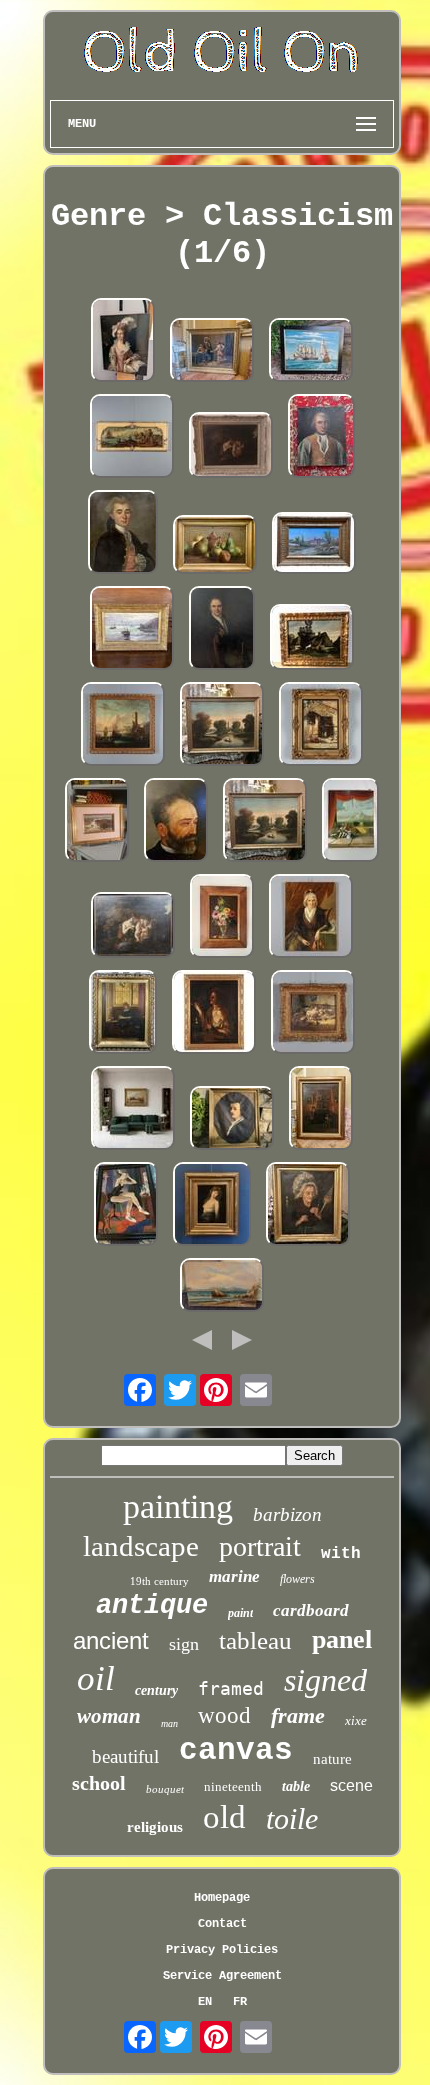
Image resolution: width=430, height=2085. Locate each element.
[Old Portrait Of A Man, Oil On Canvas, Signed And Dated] (176, 822)
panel (342, 1639)
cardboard (311, 1610)
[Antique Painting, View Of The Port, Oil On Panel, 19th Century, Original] (132, 438)
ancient (111, 1640)
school (99, 1783)
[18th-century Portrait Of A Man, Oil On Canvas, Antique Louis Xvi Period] (321, 438)
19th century (159, 1581)
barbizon (287, 1514)
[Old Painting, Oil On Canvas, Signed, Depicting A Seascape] (311, 352)
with (341, 1554)
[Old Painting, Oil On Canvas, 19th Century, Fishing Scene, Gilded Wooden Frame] (265, 822)
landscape (141, 1546)
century (156, 1690)
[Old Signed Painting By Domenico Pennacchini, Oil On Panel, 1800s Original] (321, 726)
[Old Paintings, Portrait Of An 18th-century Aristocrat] (123, 534)
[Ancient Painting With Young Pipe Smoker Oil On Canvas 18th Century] (214, 1014)
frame (298, 1715)
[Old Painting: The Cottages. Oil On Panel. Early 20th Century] (312, 639)
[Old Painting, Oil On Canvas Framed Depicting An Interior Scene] (321, 1110)
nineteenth (233, 1786)
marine (234, 1576)
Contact (222, 1924)
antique (152, 1606)
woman (109, 1716)
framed (231, 1688)
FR (240, 2002)
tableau (255, 1640)
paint (240, 1613)
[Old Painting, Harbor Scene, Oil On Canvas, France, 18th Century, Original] (123, 726)
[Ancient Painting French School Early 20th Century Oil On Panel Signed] (212, 1206)
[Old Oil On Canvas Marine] (222, 1287)
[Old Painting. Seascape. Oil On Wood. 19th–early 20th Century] (97, 822)
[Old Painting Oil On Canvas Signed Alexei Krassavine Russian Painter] (126, 1206)
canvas (236, 1750)
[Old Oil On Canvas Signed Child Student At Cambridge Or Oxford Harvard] (123, 1014)
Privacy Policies (222, 1950)
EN (205, 2002)
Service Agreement (222, 1976)
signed (325, 1680)
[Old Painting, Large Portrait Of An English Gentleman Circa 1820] (222, 630)
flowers (297, 1579)
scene (351, 1785)
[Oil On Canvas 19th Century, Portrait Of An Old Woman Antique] (308, 1206)
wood (224, 1715)
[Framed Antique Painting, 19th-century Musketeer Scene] (212, 352)
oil (96, 1678)
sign (184, 1644)
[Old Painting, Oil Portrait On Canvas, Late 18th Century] (123, 342)
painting (178, 1506)
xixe (356, 1720)
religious (155, 1827)
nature (332, 1759)
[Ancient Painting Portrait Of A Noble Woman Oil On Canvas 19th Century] (311, 918)
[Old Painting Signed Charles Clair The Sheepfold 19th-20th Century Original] (313, 1014)
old (224, 1817)
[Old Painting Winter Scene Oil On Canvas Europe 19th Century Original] (133, 1110)
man (169, 1723)
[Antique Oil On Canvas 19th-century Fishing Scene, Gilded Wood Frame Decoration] (222, 726)
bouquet (165, 1789)
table (296, 1786)
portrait (260, 1546)
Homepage (222, 1898)
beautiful (125, 1756)
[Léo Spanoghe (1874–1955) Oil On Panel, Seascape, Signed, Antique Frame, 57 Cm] (132, 630)
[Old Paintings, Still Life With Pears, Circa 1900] (215, 546)
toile (292, 1818)
